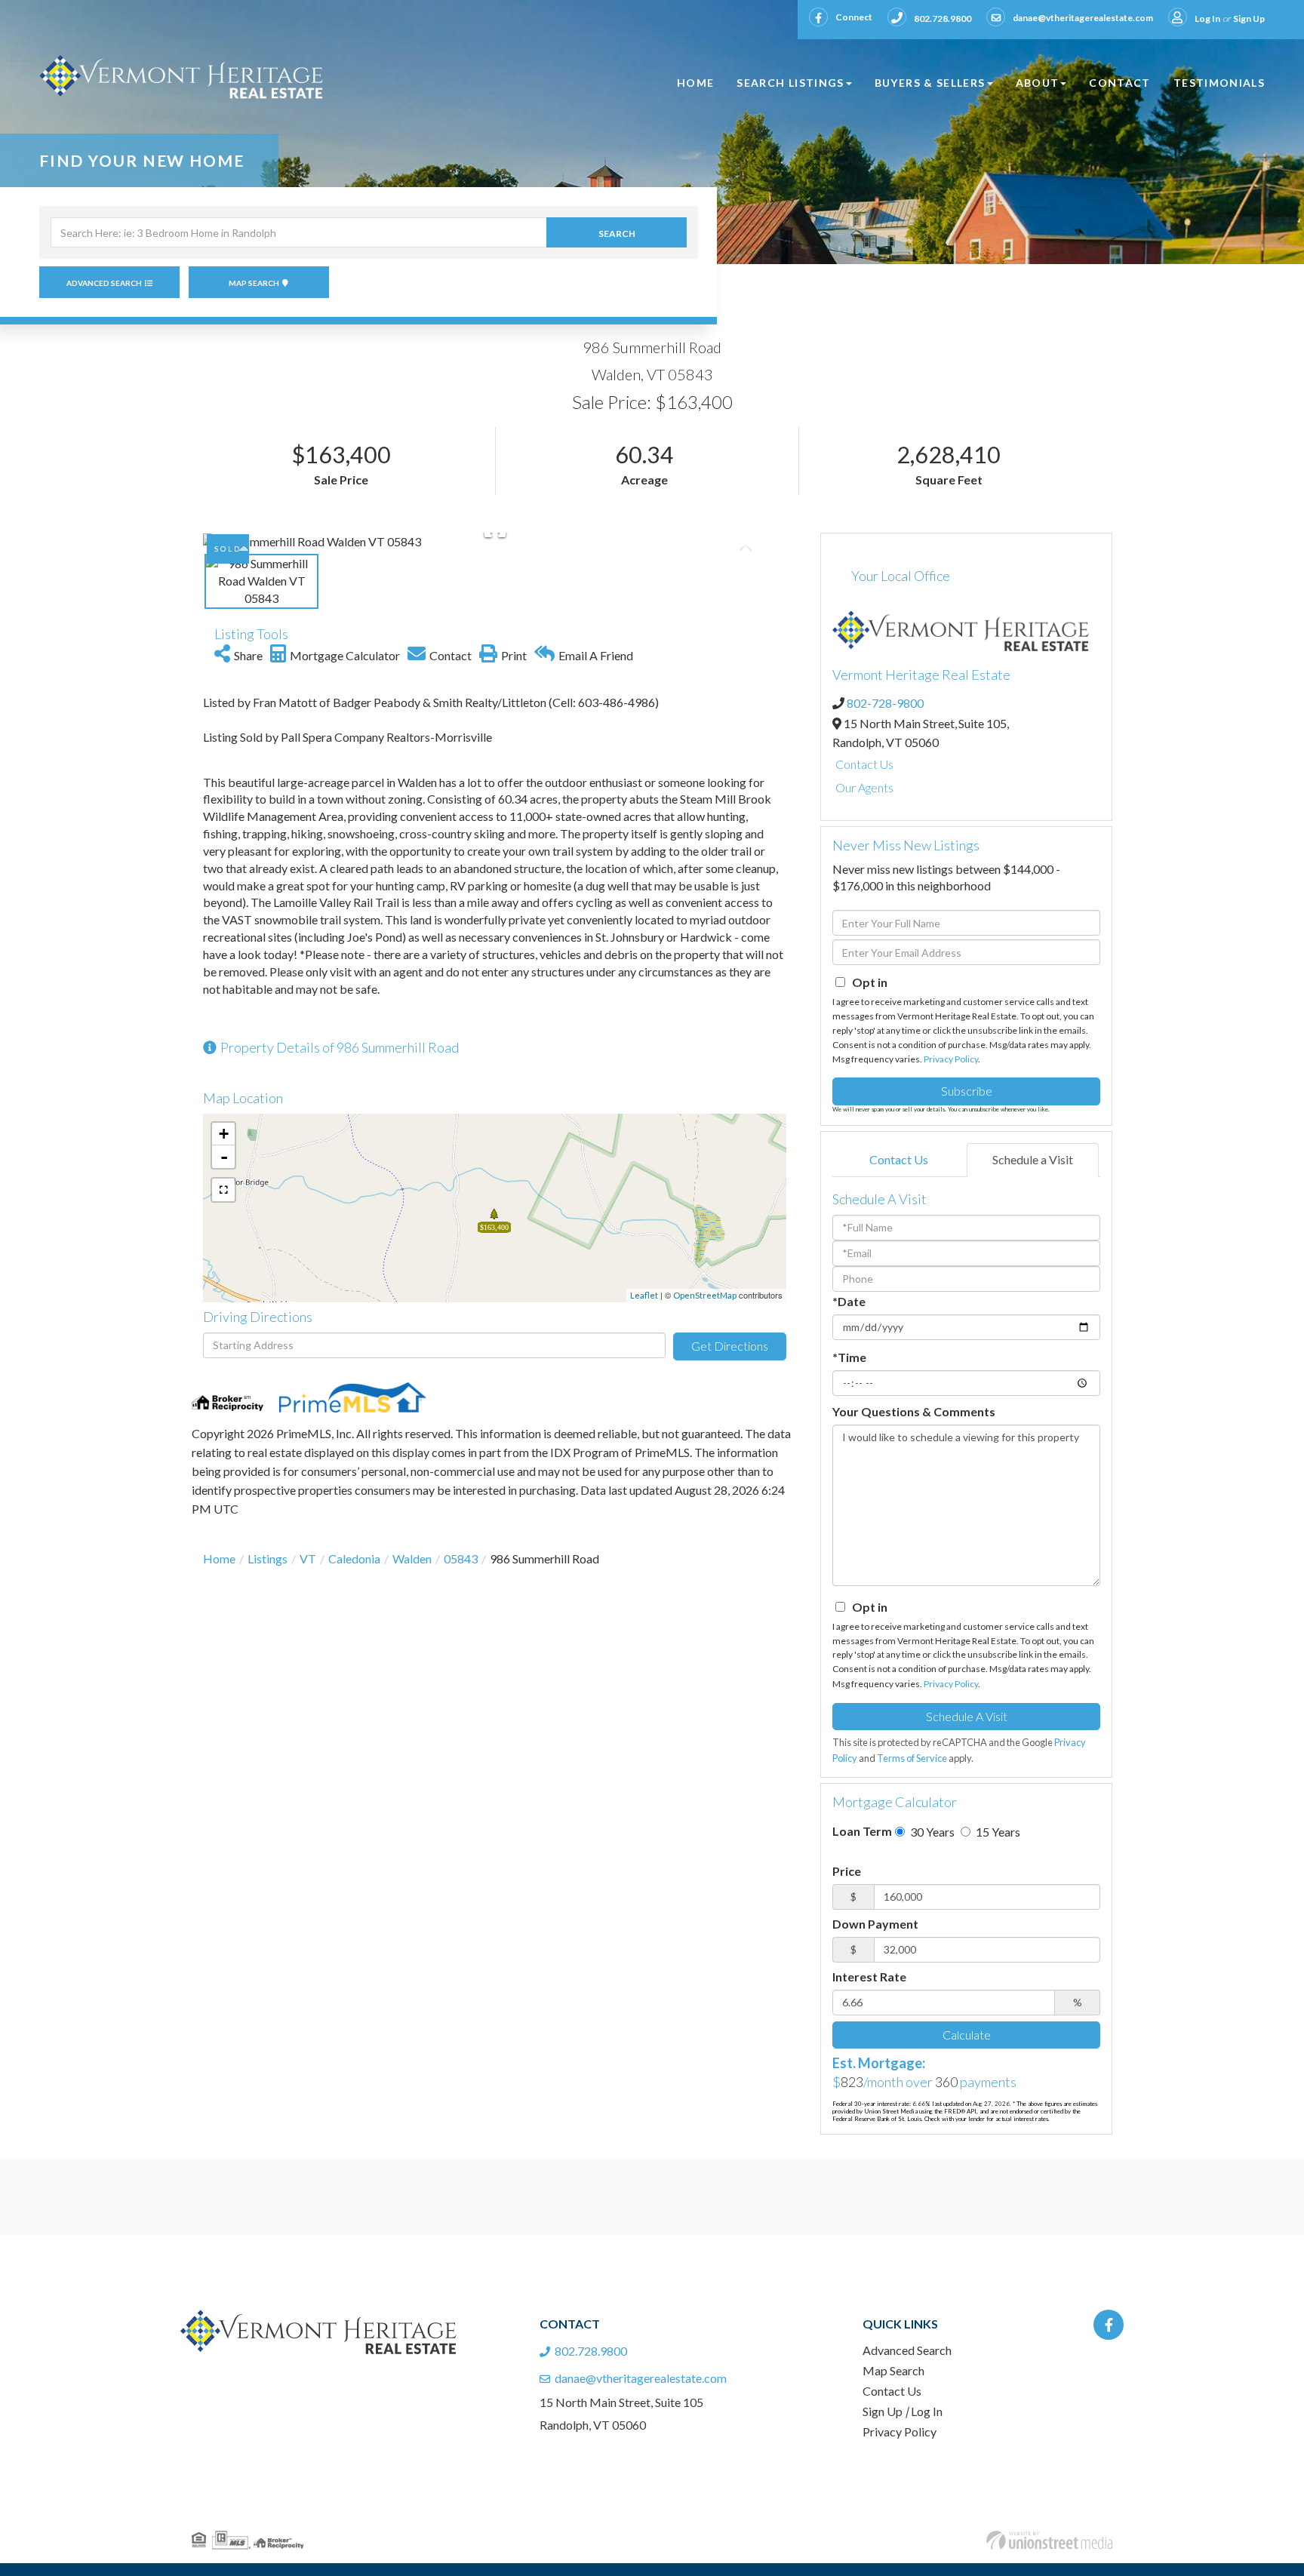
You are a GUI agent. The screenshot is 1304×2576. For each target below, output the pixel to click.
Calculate (967, 2035)
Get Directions (730, 1346)
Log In (1207, 18)
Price (847, 1871)
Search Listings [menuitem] (790, 83)
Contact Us (864, 764)
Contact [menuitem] (1120, 83)
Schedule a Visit (1033, 1159)
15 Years (997, 1832)
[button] (617, 232)
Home (219, 1559)
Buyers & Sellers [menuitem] (930, 83)
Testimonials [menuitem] (1219, 83)
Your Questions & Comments (914, 1411)
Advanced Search (104, 283)
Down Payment (875, 1924)
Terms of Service (912, 1758)
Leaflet (644, 1295)
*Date (849, 1301)
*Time (849, 1357)
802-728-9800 (885, 703)
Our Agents (864, 787)
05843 (461, 1559)
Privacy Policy (951, 1059)
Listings (268, 1559)
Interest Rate (869, 1977)
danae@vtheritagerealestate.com (1083, 18)
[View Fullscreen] (223, 1190)
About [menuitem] (1038, 83)
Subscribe (967, 1091)
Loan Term (862, 1831)
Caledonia (354, 1559)
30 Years (931, 1832)
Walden (412, 1559)
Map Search (254, 283)
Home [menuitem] (695, 83)
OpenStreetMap (705, 1295)
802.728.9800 (943, 18)
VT (308, 1559)
